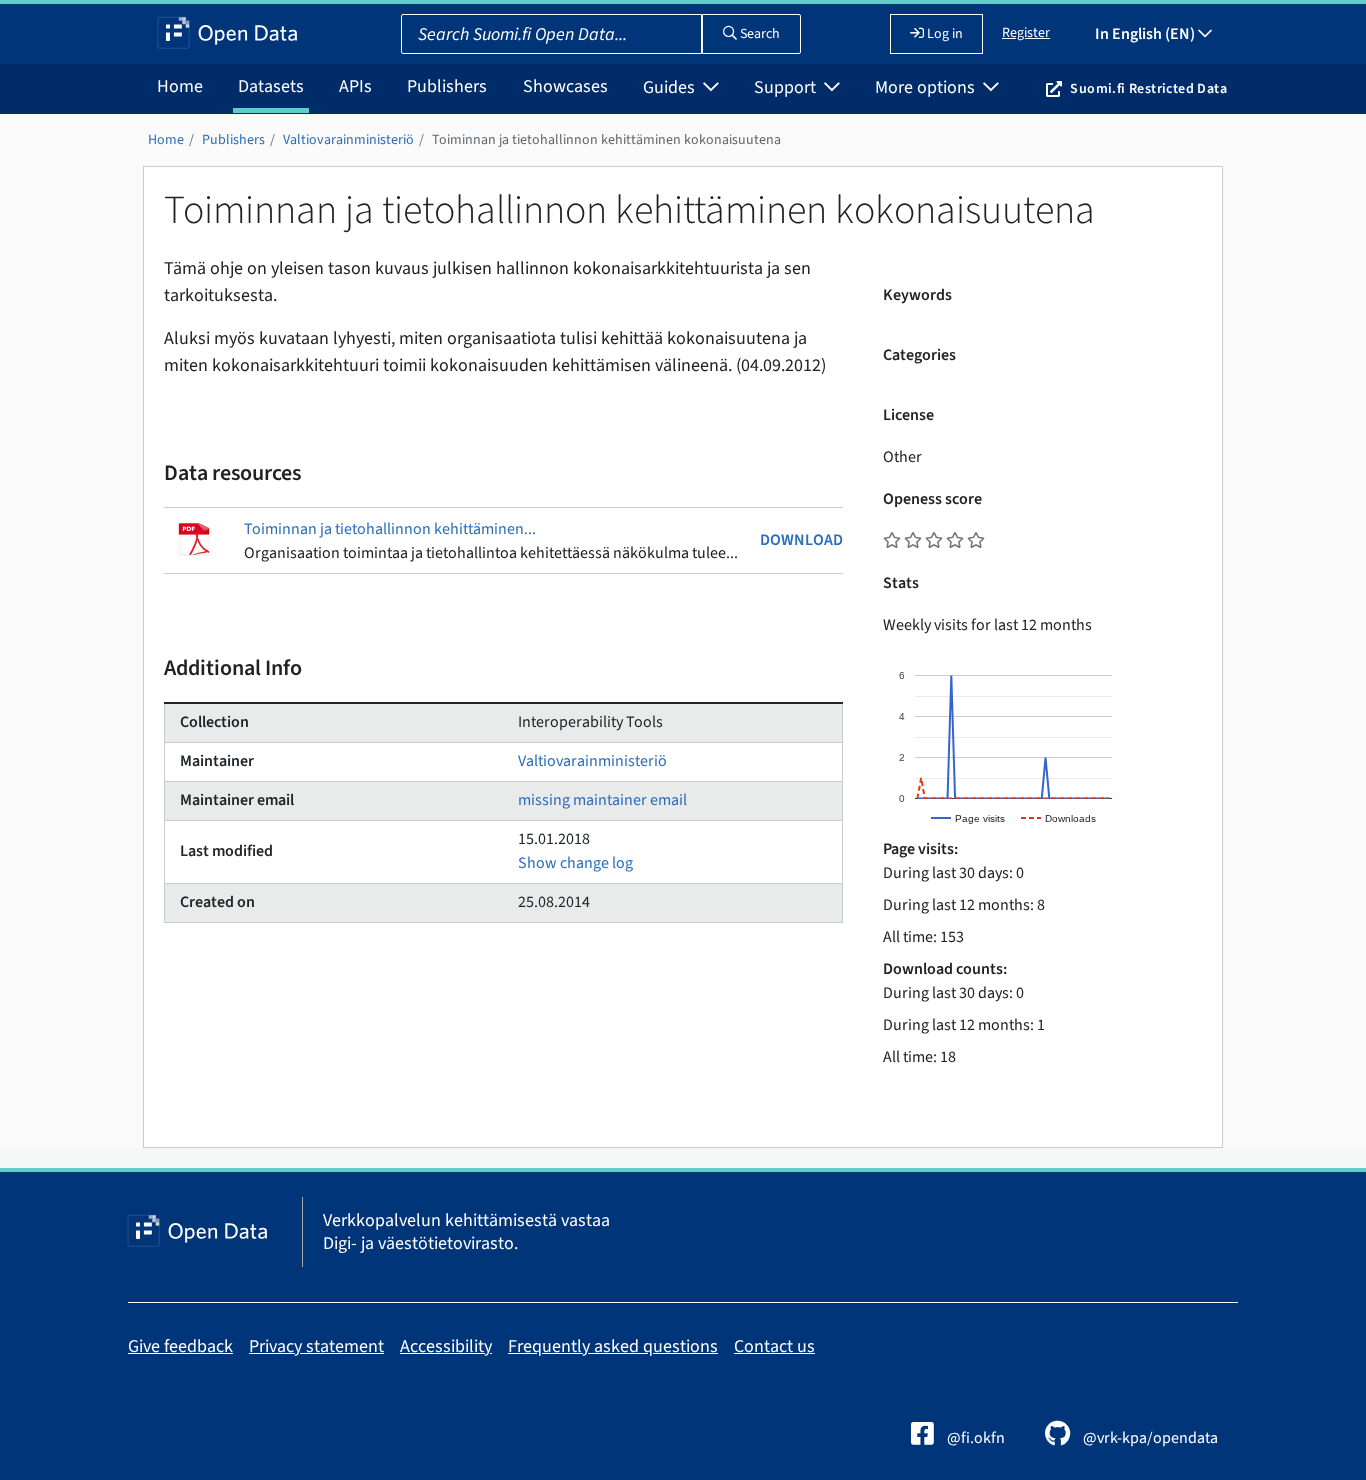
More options (927, 87)
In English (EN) (1146, 34)
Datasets (271, 86)
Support (787, 87)
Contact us (774, 1346)
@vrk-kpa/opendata (1149, 1438)
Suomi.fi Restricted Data (1148, 89)
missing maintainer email (602, 800)
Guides (671, 87)
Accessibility (446, 1346)
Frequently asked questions (613, 1346)
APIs (355, 86)
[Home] (227, 34)
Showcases (565, 86)
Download (801, 540)
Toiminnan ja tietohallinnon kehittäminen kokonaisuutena (606, 140)
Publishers (447, 86)
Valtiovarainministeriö (348, 140)
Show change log (575, 863)
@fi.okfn (974, 1438)
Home (180, 86)
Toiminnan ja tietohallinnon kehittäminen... (390, 529)
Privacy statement (316, 1346)
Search (758, 34)
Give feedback (180, 1346)
